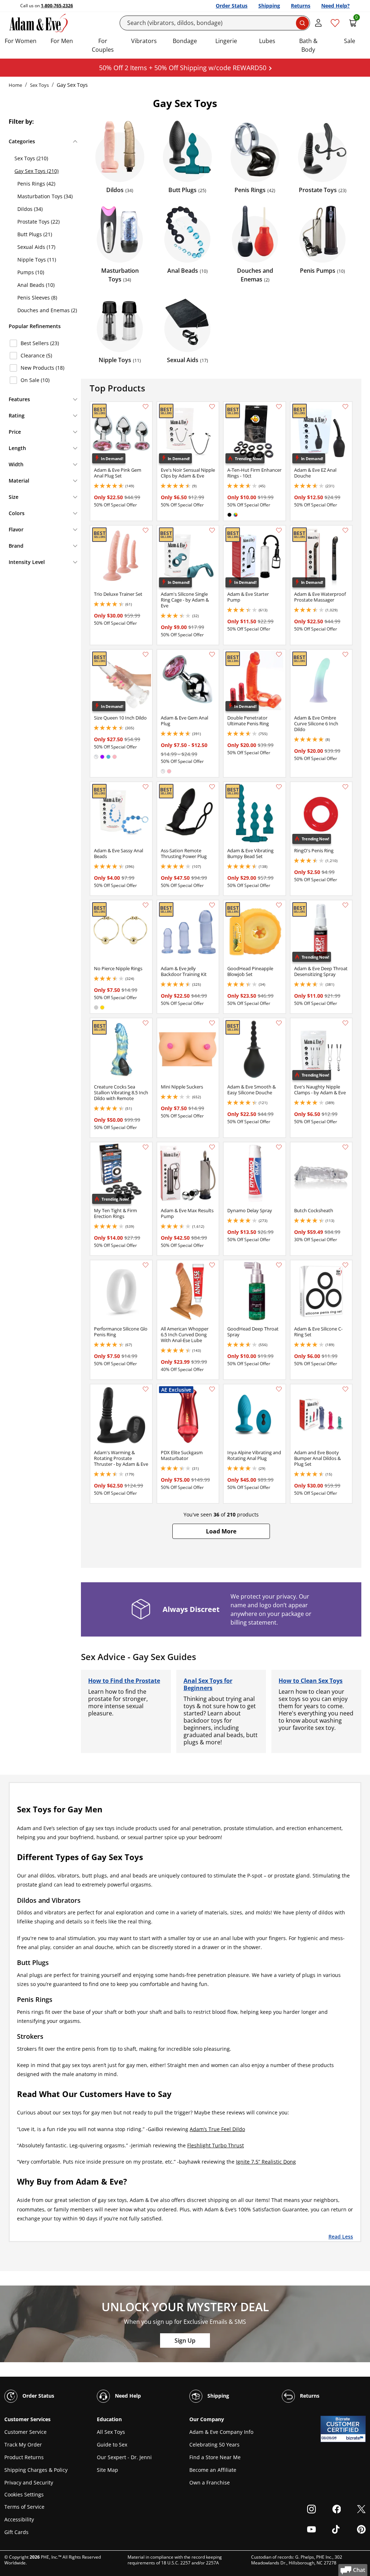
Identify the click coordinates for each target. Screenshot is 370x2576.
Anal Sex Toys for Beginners (208, 1684)
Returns (301, 6)
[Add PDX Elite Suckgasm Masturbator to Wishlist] (212, 1389)
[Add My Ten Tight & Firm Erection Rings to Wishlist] (146, 1147)
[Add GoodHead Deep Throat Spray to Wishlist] (279, 1265)
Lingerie (226, 41)
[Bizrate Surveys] (356, 2438)
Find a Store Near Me (215, 2457)
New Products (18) (42, 368)
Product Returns (24, 2457)
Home (15, 85)
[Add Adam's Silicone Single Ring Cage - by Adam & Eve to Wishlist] (212, 530)
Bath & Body (308, 45)
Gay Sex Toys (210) (36, 171)
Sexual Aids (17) (36, 247)
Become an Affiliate (213, 2470)
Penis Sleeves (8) (37, 298)
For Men (62, 41)
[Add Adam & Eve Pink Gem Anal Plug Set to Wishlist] (146, 407)
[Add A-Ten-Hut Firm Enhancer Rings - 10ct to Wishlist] (279, 407)
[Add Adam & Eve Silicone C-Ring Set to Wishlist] (345, 1265)
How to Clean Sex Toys (311, 1681)
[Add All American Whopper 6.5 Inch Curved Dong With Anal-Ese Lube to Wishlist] (212, 1265)
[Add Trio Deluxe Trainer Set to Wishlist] (146, 530)
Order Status (232, 6)
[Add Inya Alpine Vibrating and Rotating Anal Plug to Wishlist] (279, 1389)
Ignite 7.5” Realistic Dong (266, 2162)
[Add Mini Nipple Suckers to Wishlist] (212, 1023)
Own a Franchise (210, 2482)
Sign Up (185, 2341)
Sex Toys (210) (31, 158)
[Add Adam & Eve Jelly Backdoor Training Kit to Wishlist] (212, 905)
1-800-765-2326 (57, 6)
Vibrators (144, 41)
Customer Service (25, 2432)
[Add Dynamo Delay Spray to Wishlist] (279, 1147)
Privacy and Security (29, 2482)
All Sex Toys (111, 2432)
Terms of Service (24, 2507)
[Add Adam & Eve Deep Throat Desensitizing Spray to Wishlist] (345, 905)
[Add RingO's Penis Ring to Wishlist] (345, 787)
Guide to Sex (112, 2445)
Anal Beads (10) (36, 285)
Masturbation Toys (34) (45, 196)
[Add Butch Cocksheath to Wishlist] (345, 1147)
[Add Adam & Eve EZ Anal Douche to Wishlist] (345, 407)
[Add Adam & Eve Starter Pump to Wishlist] (279, 530)
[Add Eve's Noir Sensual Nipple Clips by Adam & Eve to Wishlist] (212, 407)
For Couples (103, 45)
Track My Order (23, 2445)
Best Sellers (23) (40, 343)
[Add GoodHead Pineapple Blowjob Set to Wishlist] (279, 905)
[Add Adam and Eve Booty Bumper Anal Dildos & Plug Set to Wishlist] (345, 1389)
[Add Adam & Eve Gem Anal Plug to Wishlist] (212, 654)
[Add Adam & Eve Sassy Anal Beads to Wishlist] (146, 787)
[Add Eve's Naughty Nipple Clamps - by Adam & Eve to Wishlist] (345, 1023)
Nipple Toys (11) (37, 260)
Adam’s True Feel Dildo (217, 2129)
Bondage (185, 41)
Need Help (127, 2396)
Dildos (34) (30, 209)
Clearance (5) (36, 355)
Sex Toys (39, 85)
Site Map (107, 2470)
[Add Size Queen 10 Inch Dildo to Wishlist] (146, 654)
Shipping (269, 6)
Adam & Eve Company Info (221, 2432)
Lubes (267, 41)
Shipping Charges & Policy (36, 2470)
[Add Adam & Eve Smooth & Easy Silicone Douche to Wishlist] (279, 1023)
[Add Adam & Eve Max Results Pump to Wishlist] (212, 1147)
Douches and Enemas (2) (47, 310)
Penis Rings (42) (36, 184)
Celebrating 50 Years (214, 2445)
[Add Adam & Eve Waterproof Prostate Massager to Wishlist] (345, 530)
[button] (221, 1531)
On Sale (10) (35, 380)
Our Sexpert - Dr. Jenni (124, 2457)
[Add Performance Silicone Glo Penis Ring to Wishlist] (146, 1265)
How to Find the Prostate (124, 1681)
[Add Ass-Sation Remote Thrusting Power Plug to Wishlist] (212, 787)
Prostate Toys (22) (38, 222)
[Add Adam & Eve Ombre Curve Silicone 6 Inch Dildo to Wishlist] (345, 654)
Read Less (341, 2236)
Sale (350, 41)
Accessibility (19, 2519)
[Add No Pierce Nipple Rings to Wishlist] (146, 905)
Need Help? (335, 6)
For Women (21, 41)
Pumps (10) (31, 272)
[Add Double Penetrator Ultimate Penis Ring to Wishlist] (279, 654)
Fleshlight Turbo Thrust (216, 2145)
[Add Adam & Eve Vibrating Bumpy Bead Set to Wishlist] (279, 787)
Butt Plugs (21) (35, 234)
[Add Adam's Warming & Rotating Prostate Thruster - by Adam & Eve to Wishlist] (146, 1389)
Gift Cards (16, 2532)
